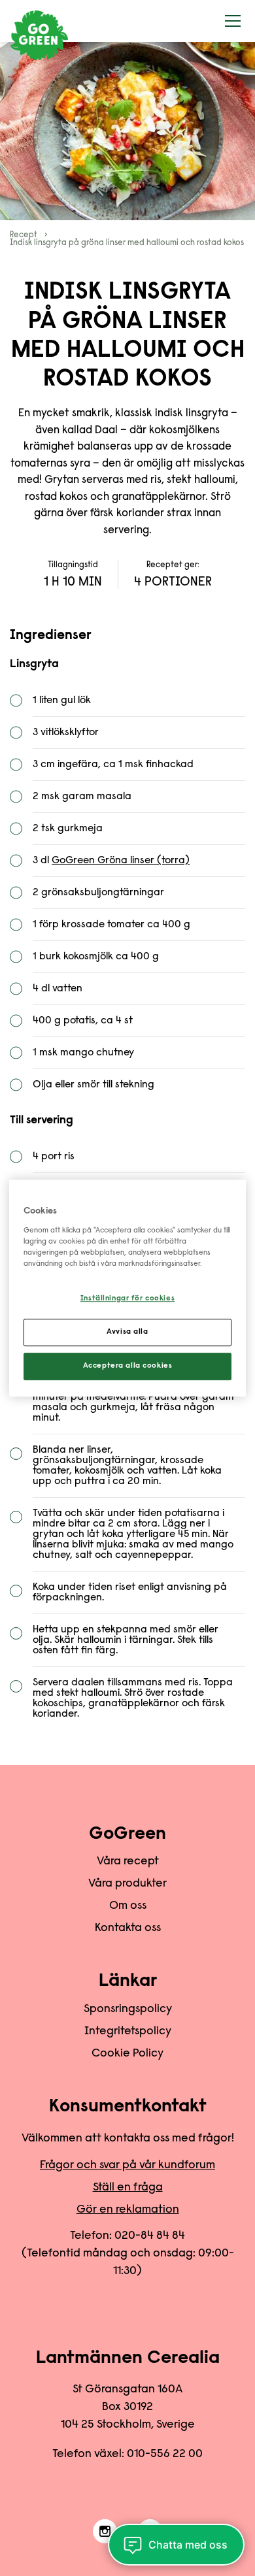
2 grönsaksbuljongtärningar (98, 893)
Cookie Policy (127, 2054)
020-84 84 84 (150, 2236)
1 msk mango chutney (83, 1053)
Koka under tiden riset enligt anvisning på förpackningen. (130, 1593)
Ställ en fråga (128, 2188)
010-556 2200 (165, 2454)
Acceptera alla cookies (128, 1366)
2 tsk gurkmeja (68, 829)
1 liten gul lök (62, 701)
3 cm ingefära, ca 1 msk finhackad (113, 765)
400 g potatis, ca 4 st (83, 1021)
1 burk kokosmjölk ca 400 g (96, 957)
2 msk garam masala (82, 797)
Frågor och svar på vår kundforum (127, 2166)
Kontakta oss (128, 1928)
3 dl (111, 861)
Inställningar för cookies (127, 1299)
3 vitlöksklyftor (66, 733)
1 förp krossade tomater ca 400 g (111, 925)
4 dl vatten (58, 989)
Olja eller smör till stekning (93, 1085)
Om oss (128, 1906)
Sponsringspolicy (128, 2009)
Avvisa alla (127, 1332)
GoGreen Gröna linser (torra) (121, 861)
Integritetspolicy (128, 2032)
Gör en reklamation (128, 2210)
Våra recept (128, 1862)
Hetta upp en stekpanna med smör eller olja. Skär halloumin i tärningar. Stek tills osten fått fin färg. (126, 1640)
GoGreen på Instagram (105, 2532)
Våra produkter (127, 1884)
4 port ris (54, 1157)
